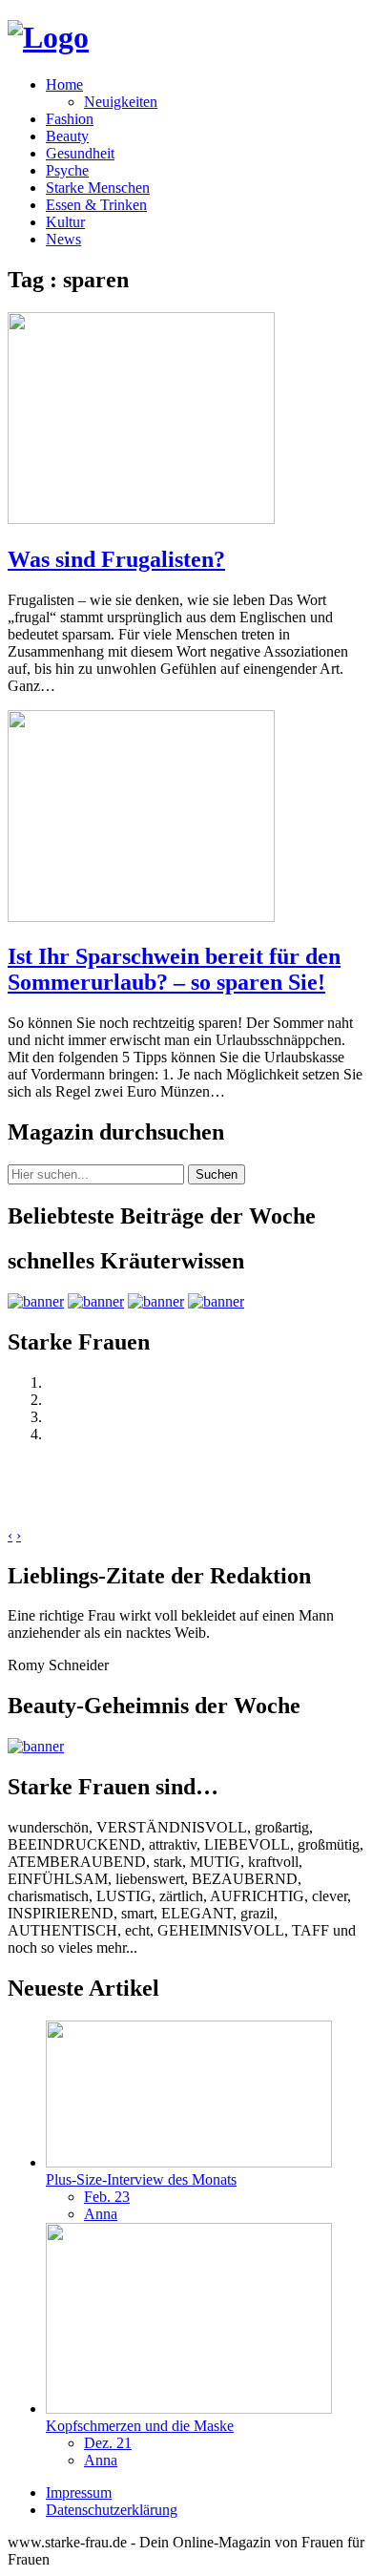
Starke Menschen (98, 188)
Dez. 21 (108, 2443)
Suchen (217, 1174)
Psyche (67, 170)
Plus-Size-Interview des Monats (141, 2179)
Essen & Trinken (96, 205)
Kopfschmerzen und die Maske (140, 2426)
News (63, 239)
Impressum (79, 2492)
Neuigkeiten (121, 102)
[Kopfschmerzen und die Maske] (189, 2408)
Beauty (67, 136)
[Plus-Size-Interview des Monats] (189, 2162)
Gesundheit (80, 153)
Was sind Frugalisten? (116, 559)
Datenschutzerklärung (112, 2510)
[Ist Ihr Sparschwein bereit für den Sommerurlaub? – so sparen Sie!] (141, 917)
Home (64, 84)
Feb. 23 (107, 2197)
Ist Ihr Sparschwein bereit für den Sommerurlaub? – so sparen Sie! (174, 969)
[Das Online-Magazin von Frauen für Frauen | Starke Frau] (48, 37)
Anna (101, 2214)
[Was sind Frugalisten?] (141, 519)
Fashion (70, 119)
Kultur (65, 222)
